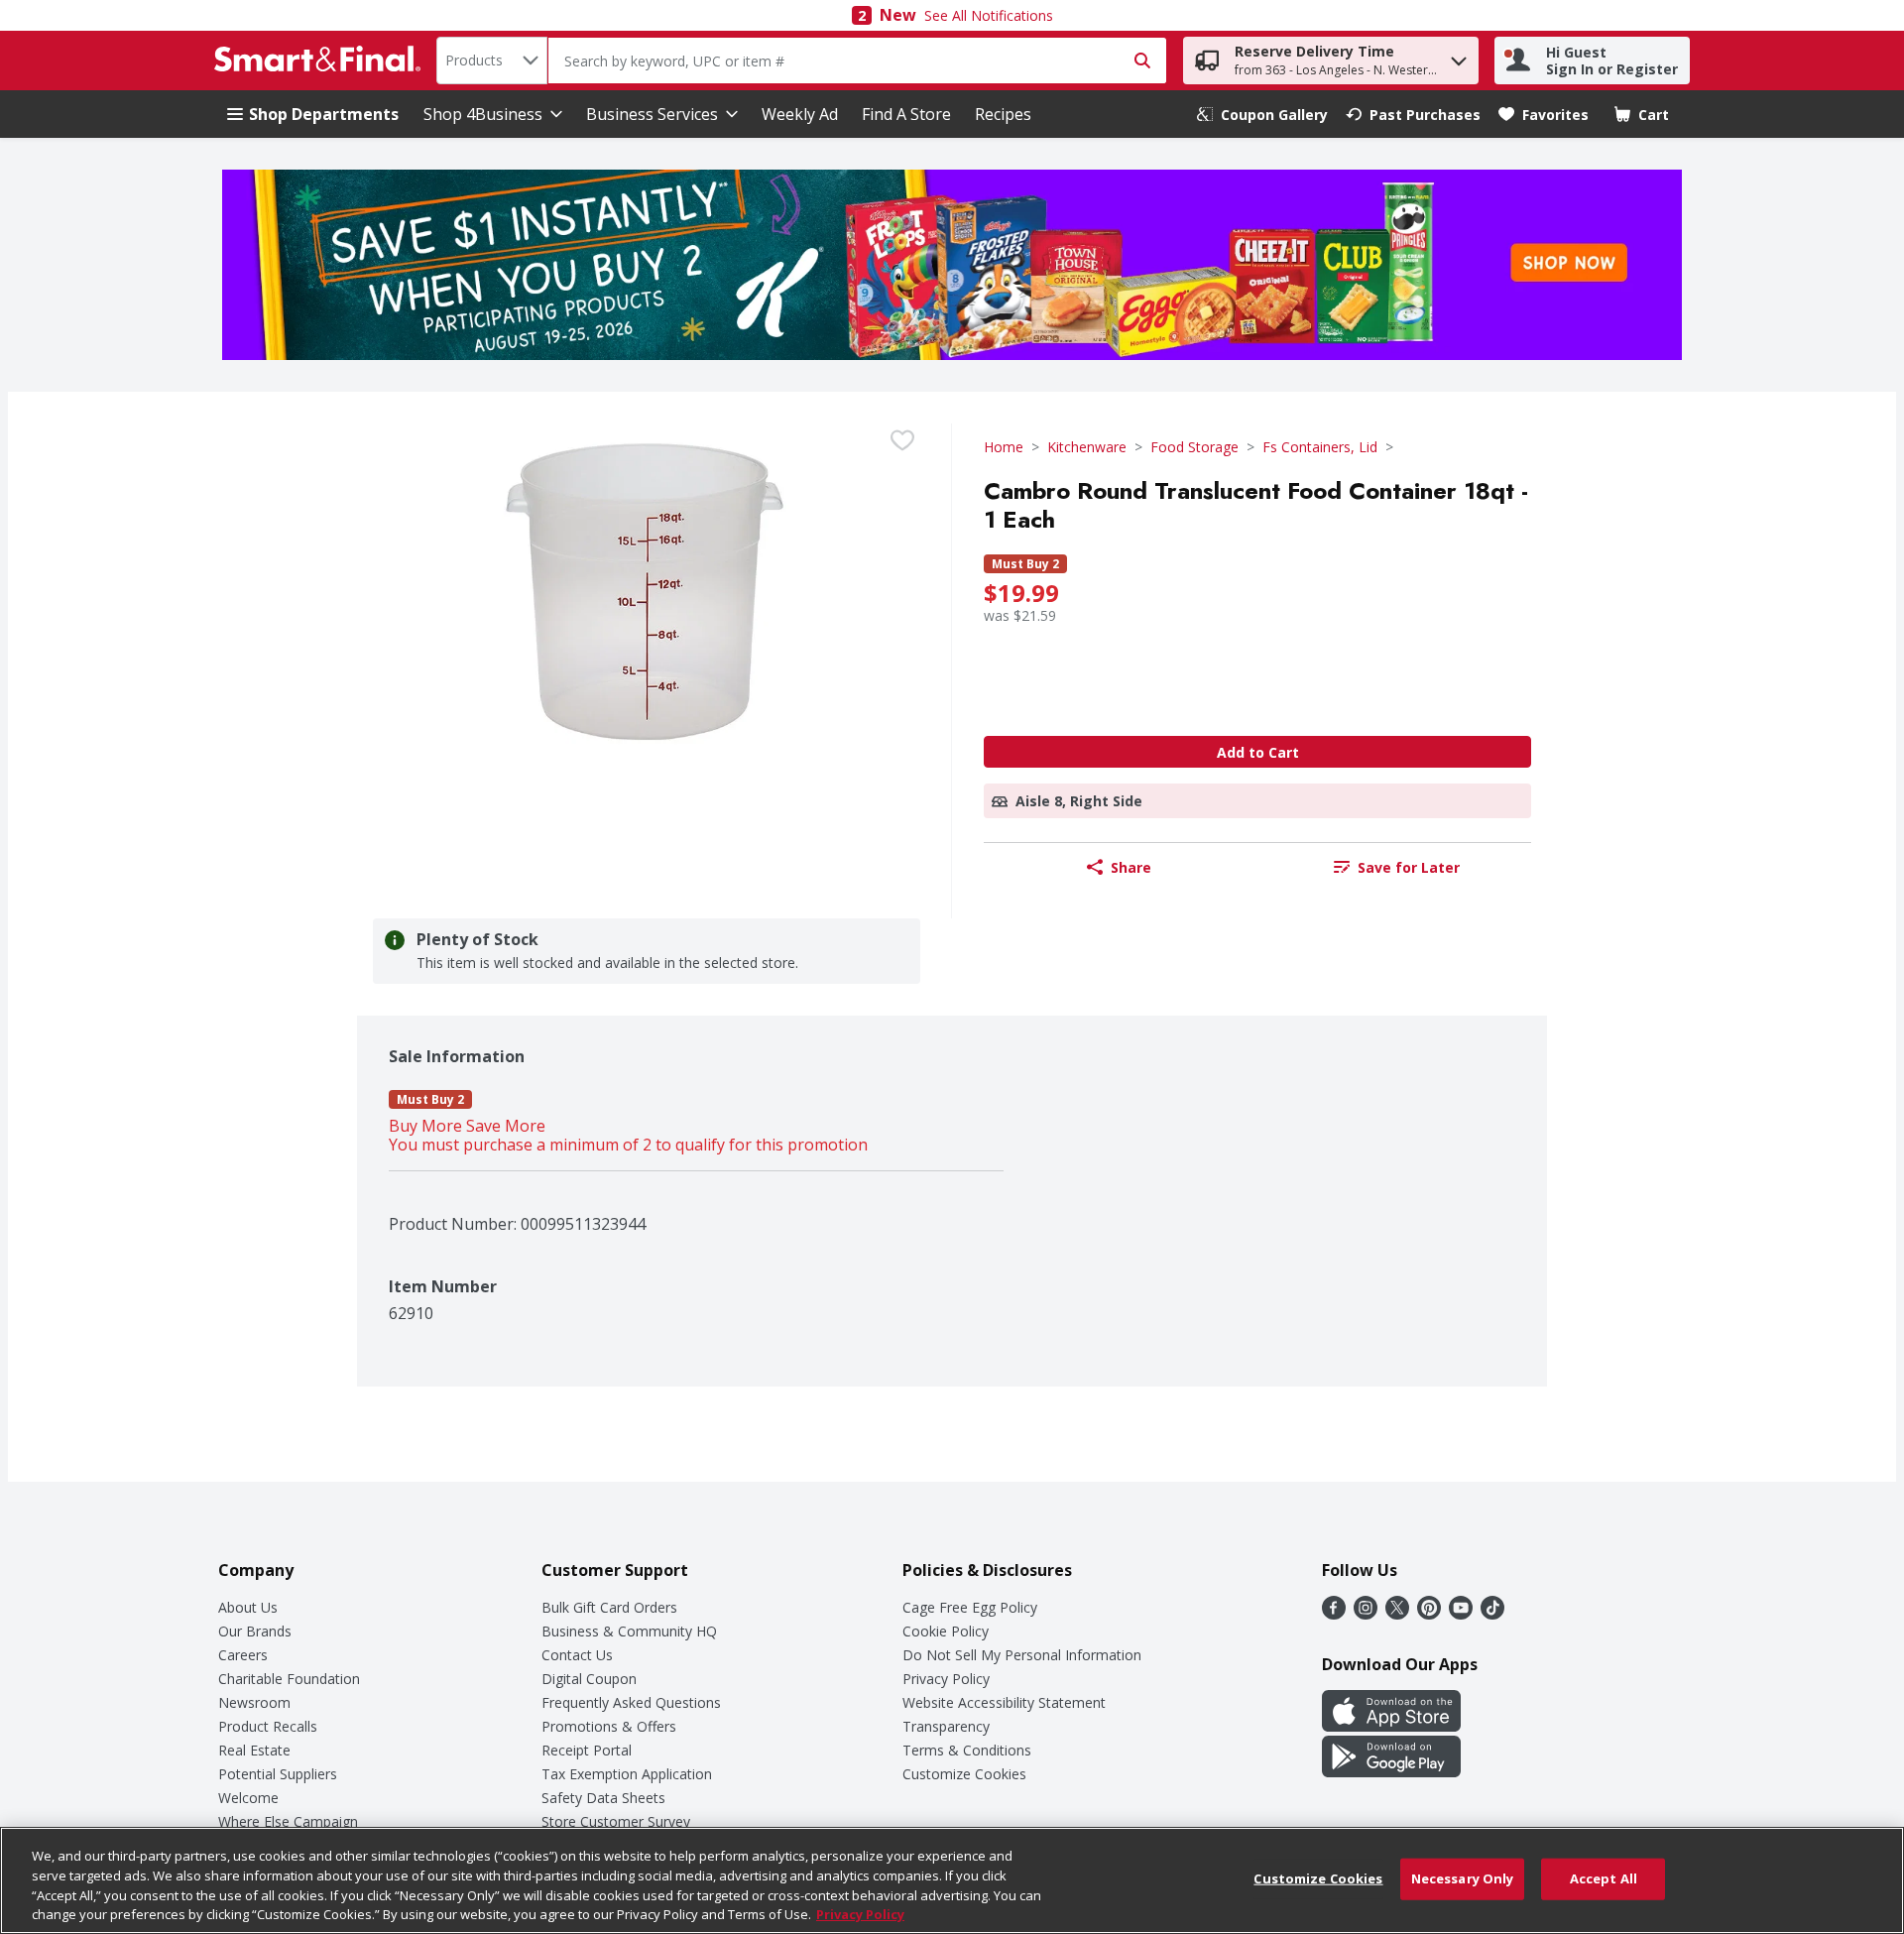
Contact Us (577, 1655)
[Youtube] (1461, 1614)
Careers (243, 1655)
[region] (952, 1880)
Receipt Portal (587, 1750)
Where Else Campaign (288, 1821)
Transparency (946, 1726)
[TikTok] (1492, 1614)
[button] (1459, 56)
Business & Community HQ (629, 1631)
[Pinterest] (1429, 1614)
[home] (321, 60)
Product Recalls (268, 1726)
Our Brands (255, 1631)
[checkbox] (902, 440)
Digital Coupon (589, 1679)
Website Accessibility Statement (1004, 1702)
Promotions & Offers (609, 1726)
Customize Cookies (964, 1774)
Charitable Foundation (289, 1679)
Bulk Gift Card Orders (609, 1607)
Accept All (1604, 1878)
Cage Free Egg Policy (970, 1607)
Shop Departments (324, 114)
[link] (1262, 115)
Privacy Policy (946, 1679)
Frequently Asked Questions (631, 1702)
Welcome (248, 1798)
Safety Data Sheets (603, 1798)
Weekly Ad (800, 114)
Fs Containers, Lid (1320, 447)
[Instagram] (1366, 1614)
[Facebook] (1334, 1614)
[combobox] (492, 60)
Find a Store (906, 114)
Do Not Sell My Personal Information (1022, 1655)
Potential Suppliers (278, 1774)
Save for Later (1409, 867)
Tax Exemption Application (627, 1774)
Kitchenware (1087, 447)
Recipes (1003, 114)
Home (1004, 447)
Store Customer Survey (616, 1821)
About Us (248, 1607)
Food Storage (1194, 447)
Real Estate (254, 1750)
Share (1131, 867)
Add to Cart (1258, 752)
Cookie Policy (946, 1631)
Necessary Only (1463, 1878)
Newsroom (254, 1702)
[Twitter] (1397, 1614)
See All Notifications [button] (989, 15)
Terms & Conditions (967, 1750)
